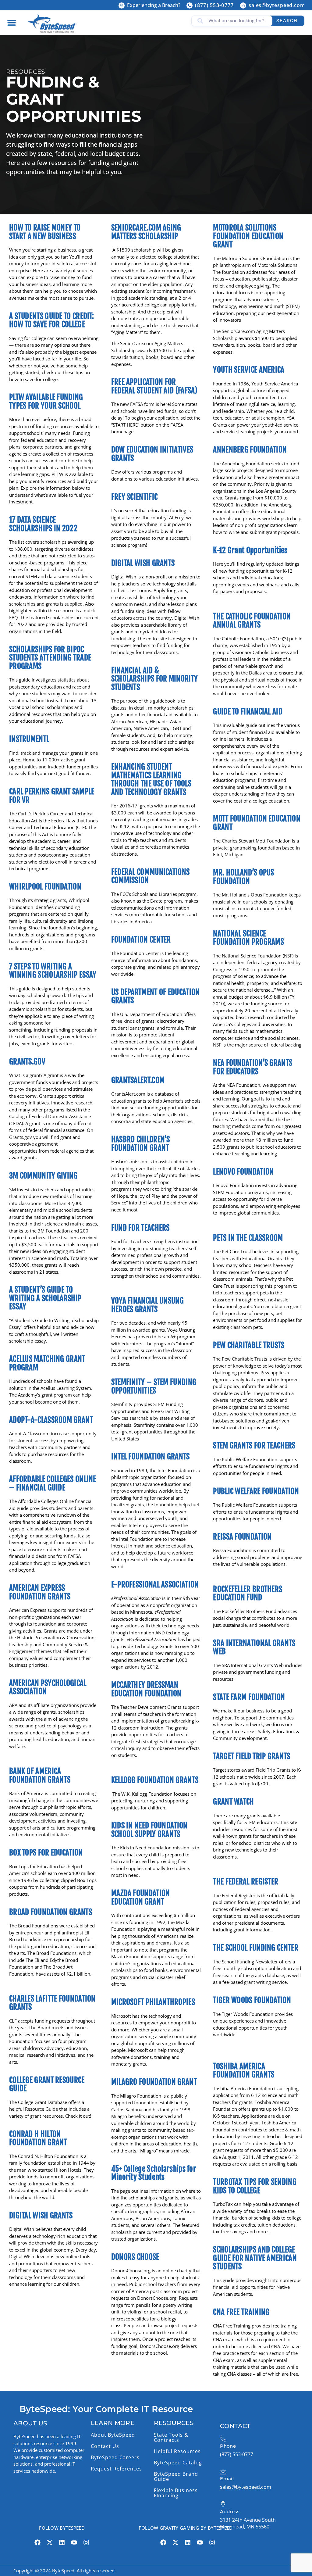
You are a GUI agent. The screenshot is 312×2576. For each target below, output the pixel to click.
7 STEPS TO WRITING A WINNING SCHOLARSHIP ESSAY (53, 971)
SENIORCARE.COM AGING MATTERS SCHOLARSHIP (146, 232)
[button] (11, 22)
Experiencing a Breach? (154, 5)
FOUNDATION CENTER (141, 940)
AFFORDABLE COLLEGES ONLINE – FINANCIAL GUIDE (53, 1483)
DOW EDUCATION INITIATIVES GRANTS (152, 454)
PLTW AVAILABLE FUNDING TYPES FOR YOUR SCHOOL (46, 401)
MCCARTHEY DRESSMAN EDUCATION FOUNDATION (146, 1689)
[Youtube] (74, 2542)
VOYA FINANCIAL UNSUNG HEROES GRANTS (147, 1305)
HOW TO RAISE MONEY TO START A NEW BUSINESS (45, 232)
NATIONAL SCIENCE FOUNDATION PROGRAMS (248, 938)
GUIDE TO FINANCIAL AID (248, 712)
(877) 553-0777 (214, 5)
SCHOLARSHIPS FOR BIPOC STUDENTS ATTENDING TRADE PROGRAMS (50, 658)
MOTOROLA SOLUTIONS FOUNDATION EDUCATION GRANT (248, 236)
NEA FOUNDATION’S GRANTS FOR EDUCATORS (253, 1067)
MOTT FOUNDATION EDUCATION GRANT (257, 823)
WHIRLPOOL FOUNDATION (45, 887)
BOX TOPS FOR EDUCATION (46, 1853)
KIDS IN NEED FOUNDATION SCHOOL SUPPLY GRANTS (149, 1830)
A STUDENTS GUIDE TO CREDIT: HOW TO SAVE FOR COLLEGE (51, 320)
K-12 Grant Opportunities (250, 550)
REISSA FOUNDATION (242, 1537)
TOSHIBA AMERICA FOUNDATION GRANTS (244, 2071)
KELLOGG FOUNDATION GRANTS (155, 1780)
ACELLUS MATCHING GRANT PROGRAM (47, 1363)
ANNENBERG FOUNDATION (250, 450)
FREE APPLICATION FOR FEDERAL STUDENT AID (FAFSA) (154, 386)
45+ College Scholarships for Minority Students (154, 2173)
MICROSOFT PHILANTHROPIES (153, 2002)
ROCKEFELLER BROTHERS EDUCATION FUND (248, 1593)
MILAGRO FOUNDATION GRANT (154, 2082)
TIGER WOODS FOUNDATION (252, 2000)
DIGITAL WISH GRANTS (41, 2215)
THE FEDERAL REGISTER (246, 1882)
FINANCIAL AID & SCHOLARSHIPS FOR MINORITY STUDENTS (155, 679)
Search (287, 21)
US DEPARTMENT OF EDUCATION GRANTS (156, 996)
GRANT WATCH (233, 1802)
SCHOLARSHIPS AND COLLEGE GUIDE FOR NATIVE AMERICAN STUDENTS (255, 2258)
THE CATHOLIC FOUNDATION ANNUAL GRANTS (252, 621)
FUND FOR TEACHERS (140, 1228)
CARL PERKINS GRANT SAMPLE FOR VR (52, 796)
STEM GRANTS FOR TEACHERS (254, 1445)
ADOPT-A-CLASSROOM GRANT (51, 1420)
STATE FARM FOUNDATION (249, 1697)
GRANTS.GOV (27, 1062)
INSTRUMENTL (29, 739)
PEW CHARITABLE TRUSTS (249, 1345)
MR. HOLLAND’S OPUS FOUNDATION (243, 877)
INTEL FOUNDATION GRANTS (151, 1456)
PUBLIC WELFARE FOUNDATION (256, 1491)
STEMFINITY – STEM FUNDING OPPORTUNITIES (154, 1386)
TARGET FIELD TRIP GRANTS (252, 1756)
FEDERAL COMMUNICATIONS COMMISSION (151, 876)
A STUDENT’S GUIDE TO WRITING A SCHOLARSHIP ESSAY (45, 1298)
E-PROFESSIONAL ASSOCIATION (155, 1585)
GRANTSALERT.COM (138, 1080)
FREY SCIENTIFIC (135, 497)
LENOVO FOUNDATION (243, 1172)
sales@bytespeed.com (277, 5)
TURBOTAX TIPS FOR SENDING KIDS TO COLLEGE (255, 2186)
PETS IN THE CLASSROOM (248, 1238)
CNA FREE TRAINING (241, 2312)
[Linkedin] (62, 2542)
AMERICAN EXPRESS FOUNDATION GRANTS (40, 1592)
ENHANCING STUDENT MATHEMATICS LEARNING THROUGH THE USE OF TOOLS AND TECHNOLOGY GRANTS (151, 779)
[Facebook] (37, 2542)
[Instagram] (86, 2542)
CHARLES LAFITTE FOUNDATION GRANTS (52, 2003)
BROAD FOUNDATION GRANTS (51, 1912)
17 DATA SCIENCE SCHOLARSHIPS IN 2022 (43, 524)
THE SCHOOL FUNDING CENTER (256, 1948)
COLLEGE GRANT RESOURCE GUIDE (47, 2084)
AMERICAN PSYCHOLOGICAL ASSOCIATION (48, 1687)
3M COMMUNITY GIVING (43, 1176)
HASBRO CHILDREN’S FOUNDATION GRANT (141, 1144)
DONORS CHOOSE (135, 2257)
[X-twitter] (50, 2542)
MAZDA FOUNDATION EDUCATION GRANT (141, 1897)
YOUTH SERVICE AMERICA (249, 370)
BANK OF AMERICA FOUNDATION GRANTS (40, 1775)
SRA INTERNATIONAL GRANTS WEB (254, 1647)
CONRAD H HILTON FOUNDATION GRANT (38, 2138)
